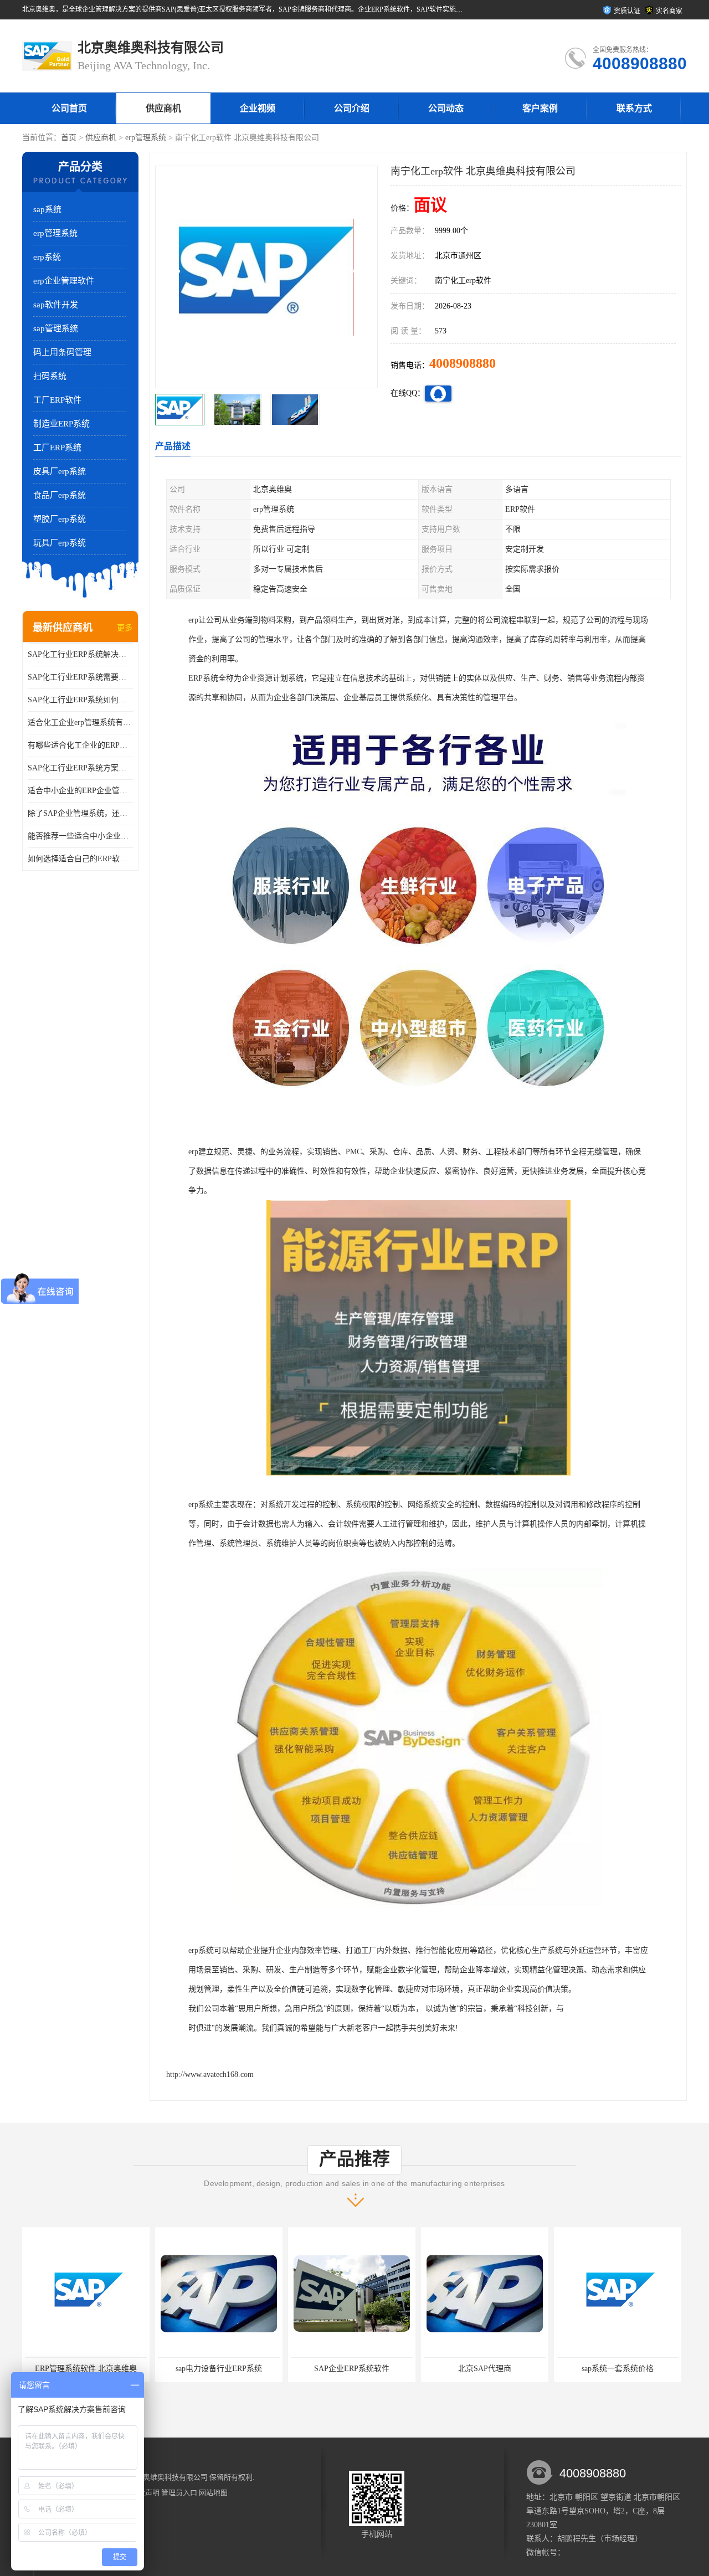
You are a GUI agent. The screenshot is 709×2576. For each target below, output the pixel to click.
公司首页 (69, 108)
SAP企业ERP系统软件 (251, 2369)
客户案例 (540, 108)
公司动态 (446, 108)
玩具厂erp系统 (60, 543)
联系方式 (634, 108)
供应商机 (163, 108)
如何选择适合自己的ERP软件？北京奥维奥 (80, 859)
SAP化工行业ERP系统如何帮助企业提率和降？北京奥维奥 (80, 700)
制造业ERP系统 (61, 424)
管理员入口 (179, 2493)
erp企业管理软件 (64, 281)
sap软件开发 (56, 305)
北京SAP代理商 (384, 2369)
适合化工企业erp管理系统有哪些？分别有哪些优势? (80, 723)
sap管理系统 (56, 328)
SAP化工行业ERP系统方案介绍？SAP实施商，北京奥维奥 (80, 768)
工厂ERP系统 (57, 448)
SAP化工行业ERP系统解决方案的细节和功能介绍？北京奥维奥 (80, 654)
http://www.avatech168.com (210, 2074)
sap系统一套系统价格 (517, 2369)
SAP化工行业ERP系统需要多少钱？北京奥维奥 (80, 677)
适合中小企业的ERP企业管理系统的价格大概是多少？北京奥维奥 (80, 791)
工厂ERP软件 (57, 400)
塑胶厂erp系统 (60, 519)
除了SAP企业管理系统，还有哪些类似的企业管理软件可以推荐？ (80, 813)
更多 (125, 628)
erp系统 (47, 257)
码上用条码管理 (62, 352)
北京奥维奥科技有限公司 (168, 2477)
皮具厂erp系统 (60, 471)
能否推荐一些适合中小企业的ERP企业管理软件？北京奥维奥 (80, 836)
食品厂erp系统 (60, 495)
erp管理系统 (146, 138)
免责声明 (145, 2493)
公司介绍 (352, 108)
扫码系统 (50, 376)
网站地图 (213, 2493)
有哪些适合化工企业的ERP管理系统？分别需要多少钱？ (80, 745)
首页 (69, 138)
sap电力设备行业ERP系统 (118, 2369)
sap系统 (47, 209)
